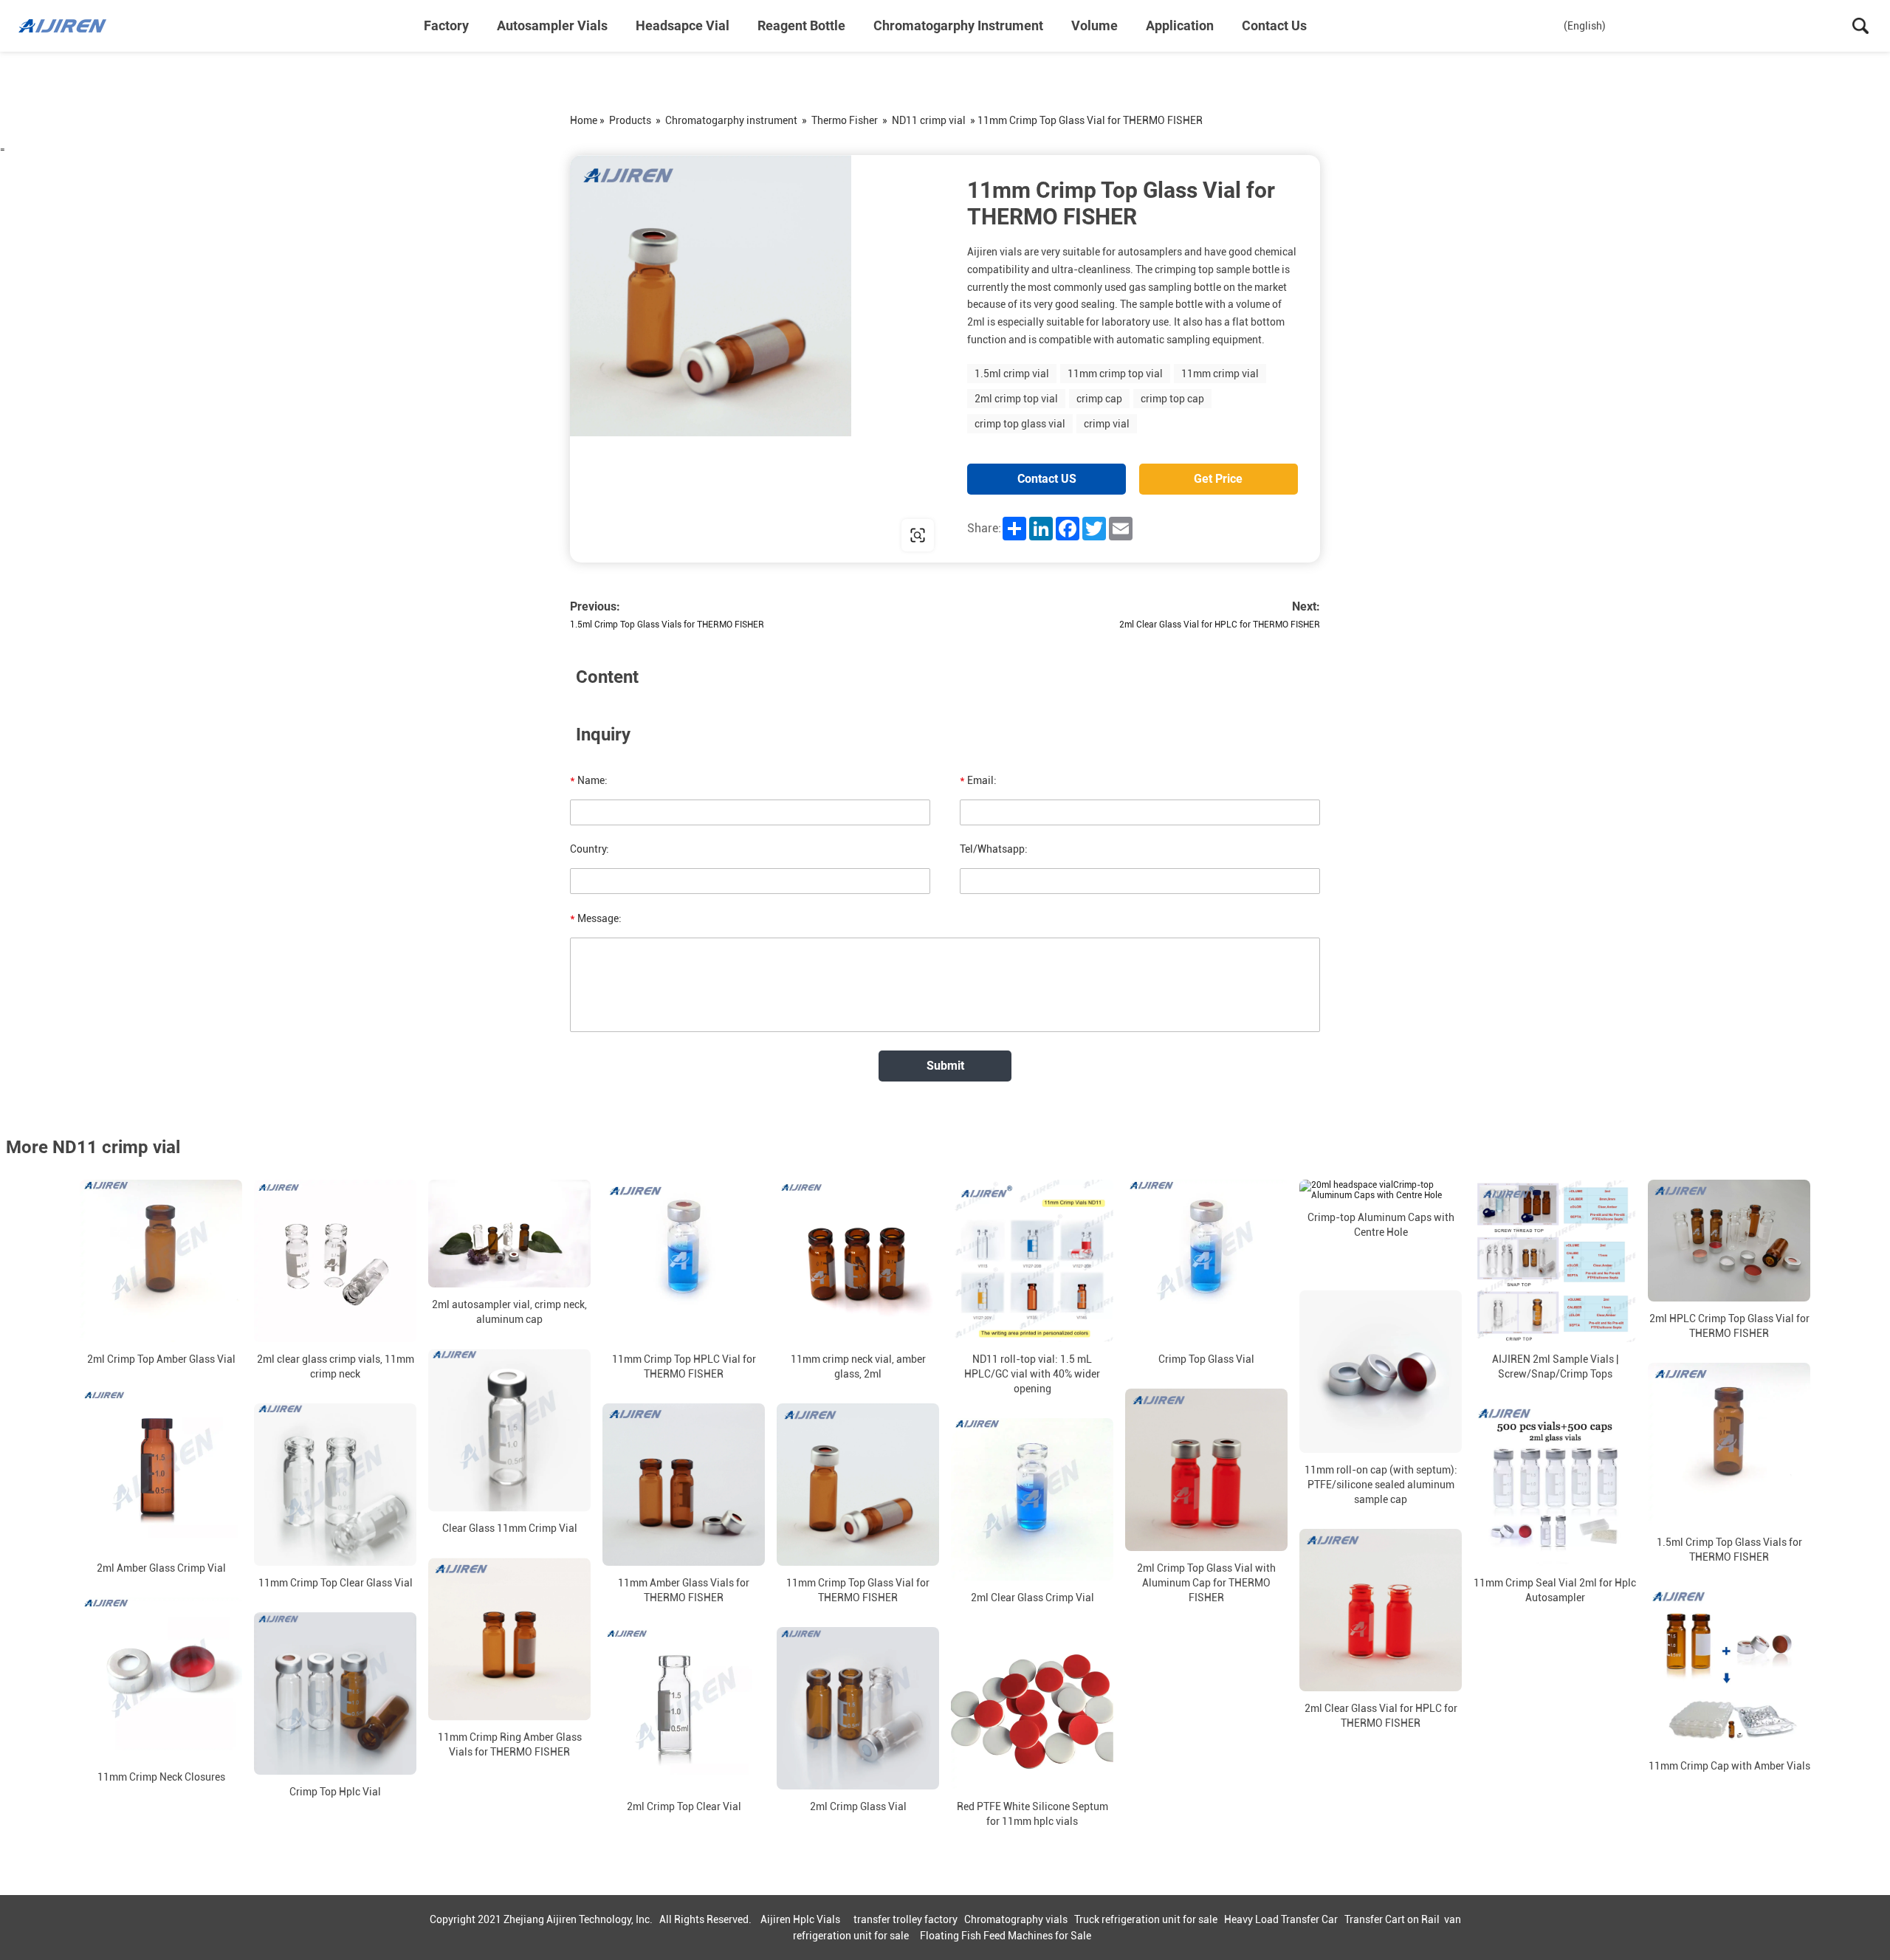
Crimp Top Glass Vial (1206, 1359)
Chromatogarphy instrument (958, 25)
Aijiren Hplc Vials (800, 1919)
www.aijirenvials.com (664, 535)
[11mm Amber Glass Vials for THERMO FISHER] (684, 1485)
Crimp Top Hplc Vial (335, 1792)
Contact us (1274, 25)
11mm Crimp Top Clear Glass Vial (336, 1583)
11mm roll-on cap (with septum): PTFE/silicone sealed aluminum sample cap (1381, 1485)
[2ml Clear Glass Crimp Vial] (1032, 1499)
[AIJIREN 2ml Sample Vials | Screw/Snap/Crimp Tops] (1555, 1261)
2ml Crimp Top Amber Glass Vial (161, 1359)
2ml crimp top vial (1016, 399)
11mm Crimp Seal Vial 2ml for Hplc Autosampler (1555, 1590)
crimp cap (1099, 399)
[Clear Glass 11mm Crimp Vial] (509, 1430)
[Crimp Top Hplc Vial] (335, 1693)
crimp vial (1107, 424)
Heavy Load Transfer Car (1281, 1919)
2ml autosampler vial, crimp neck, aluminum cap (509, 1312)
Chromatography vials (1016, 1919)
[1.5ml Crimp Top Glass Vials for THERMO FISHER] (1729, 1444)
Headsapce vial (683, 25)
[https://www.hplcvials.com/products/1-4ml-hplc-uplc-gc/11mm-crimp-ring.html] (757, 359)
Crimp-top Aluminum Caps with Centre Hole (1381, 1225)
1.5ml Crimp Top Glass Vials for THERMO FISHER (667, 625)
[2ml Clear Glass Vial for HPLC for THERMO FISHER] (1381, 1610)
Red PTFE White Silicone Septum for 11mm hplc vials (1032, 1814)
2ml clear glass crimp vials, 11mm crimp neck (336, 1366)
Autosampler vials (552, 25)
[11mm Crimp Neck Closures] (161, 1679)
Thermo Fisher (845, 120)
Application (1180, 25)
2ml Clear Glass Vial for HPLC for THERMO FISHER (1220, 625)
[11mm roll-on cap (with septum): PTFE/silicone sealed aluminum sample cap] (1381, 1372)
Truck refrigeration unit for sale (1146, 1919)
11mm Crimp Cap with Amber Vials (1729, 1766)
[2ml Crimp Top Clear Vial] (684, 1708)
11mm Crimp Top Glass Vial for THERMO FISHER (858, 1590)
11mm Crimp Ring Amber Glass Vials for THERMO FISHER (510, 1744)
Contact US (1047, 479)
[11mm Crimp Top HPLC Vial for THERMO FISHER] (684, 1261)
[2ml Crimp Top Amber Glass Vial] (161, 1261)
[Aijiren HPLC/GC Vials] (92, 26)
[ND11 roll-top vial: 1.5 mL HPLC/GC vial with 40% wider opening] (1032, 1261)
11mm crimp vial (1220, 374)
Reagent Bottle (801, 25)
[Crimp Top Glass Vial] (1206, 1261)
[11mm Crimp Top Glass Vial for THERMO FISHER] (858, 1485)
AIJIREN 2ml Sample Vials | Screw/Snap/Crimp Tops (1555, 1366)
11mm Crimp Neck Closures (161, 1777)
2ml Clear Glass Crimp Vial (1032, 1598)
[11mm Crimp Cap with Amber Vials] (1729, 1668)
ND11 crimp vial (929, 120)
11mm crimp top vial (1115, 374)
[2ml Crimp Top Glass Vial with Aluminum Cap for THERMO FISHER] (1206, 1470)
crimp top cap (1172, 399)
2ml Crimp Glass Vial (858, 1806)
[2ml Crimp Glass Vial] (858, 1708)
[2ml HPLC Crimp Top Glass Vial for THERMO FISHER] (1729, 1241)
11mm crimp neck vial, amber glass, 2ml (858, 1366)
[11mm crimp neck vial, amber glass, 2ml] (858, 1261)
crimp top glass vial (1020, 424)
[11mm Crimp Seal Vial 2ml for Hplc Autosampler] (1555, 1485)
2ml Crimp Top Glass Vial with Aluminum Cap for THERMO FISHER (1206, 1583)
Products (630, 120)
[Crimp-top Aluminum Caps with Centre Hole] (1381, 1190)
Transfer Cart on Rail (1392, 1919)
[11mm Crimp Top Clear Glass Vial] (335, 1485)
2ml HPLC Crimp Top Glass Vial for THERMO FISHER (1729, 1326)
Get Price (1218, 479)
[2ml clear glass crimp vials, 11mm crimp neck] (335, 1261)
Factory (446, 25)
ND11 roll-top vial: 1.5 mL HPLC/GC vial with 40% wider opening (1032, 1374)
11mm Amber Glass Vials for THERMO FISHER (684, 1590)
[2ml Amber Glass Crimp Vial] (161, 1470)
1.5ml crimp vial (1012, 374)
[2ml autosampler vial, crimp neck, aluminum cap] (509, 1234)
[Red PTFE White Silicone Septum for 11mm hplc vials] (1032, 1708)
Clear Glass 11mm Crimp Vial (510, 1528)
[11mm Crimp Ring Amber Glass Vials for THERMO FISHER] (509, 1639)
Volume (1095, 25)
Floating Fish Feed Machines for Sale (1006, 1936)
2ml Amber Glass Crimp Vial (161, 1568)
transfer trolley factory (906, 1919)
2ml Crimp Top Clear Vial (684, 1806)
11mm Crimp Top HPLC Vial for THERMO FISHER (684, 1366)
